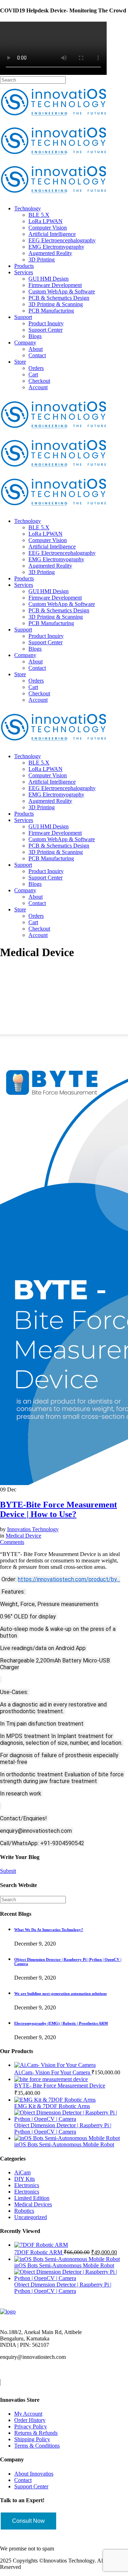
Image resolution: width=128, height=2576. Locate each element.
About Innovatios (34, 2474)
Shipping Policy (32, 2439)
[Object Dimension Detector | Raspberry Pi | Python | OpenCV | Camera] (71, 2119)
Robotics (24, 2211)
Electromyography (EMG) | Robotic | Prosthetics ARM (61, 2023)
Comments (12, 1542)
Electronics (27, 2185)
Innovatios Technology (33, 1529)
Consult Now (28, 2521)
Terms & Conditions (37, 2446)
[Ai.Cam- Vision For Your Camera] (55, 2065)
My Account (28, 2414)
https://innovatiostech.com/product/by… (69, 1579)
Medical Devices (33, 2204)
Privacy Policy (31, 2426)
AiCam (22, 2172)
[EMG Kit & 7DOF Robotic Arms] (55, 2100)
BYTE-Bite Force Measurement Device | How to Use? (58, 1509)
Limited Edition (32, 2198)
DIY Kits (25, 2179)
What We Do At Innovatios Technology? (49, 1930)
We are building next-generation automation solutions (60, 1993)
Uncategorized (31, 2217)
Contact (23, 2480)
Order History (30, 2420)
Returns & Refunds (36, 2433)
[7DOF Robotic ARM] (41, 2245)
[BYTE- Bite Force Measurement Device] (51, 2079)
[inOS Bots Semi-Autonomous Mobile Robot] (67, 2138)
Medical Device (23, 1536)
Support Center (31, 2486)
